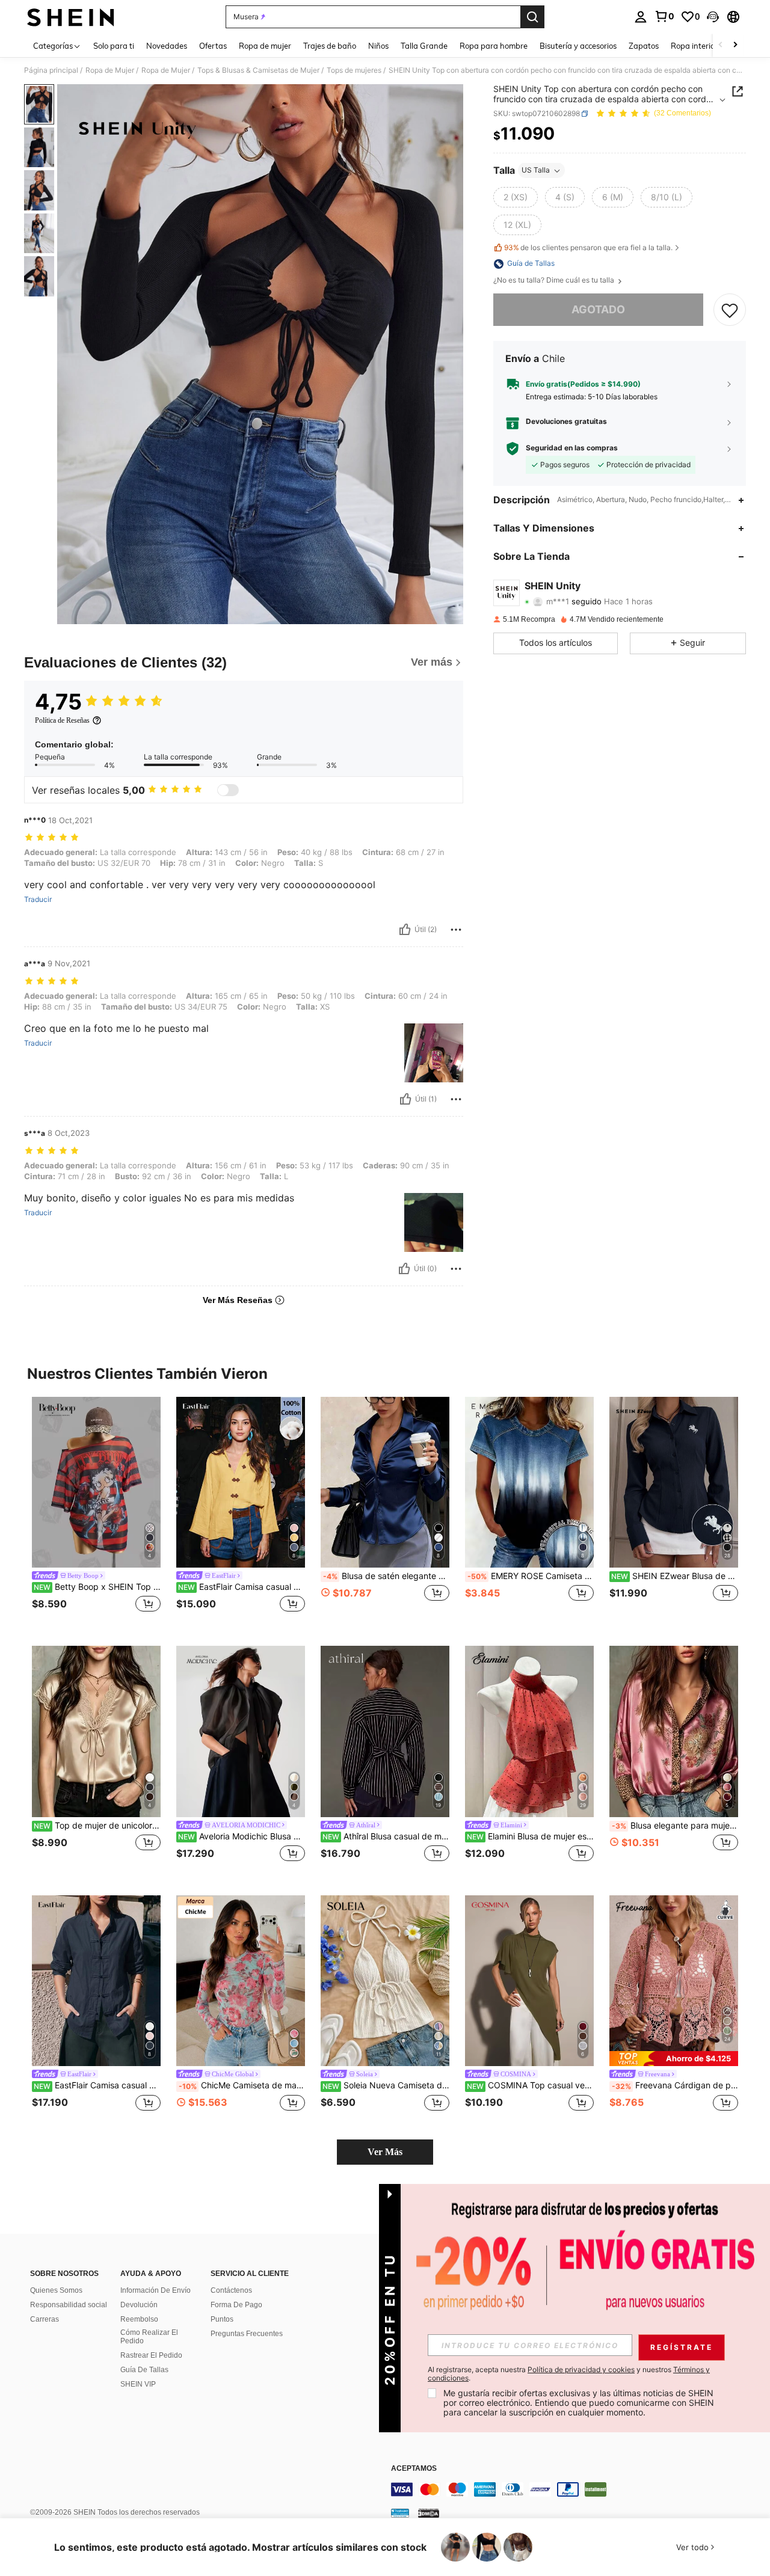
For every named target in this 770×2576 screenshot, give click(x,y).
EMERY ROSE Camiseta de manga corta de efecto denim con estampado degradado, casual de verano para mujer (531, 1576)
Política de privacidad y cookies (581, 2369)
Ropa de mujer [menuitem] (265, 46)
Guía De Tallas (144, 2370)
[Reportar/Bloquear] (456, 930)
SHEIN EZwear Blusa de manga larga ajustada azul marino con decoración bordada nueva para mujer (675, 1576)
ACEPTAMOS (414, 2469)
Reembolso (139, 2319)
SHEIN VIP (138, 2384)
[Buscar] (532, 17)
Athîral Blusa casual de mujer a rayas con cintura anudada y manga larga (386, 1836)
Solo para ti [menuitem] (114, 46)
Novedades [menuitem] (167, 46)
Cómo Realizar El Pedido (149, 2337)
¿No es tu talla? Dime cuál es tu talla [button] (555, 281)
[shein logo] (71, 17)
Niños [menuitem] (378, 46)
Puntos (222, 2319)
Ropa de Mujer (110, 70)
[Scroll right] (735, 45)
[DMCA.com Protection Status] (429, 2512)
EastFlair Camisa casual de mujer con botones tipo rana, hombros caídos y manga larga (242, 1587)
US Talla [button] (536, 170)
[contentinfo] (571, 2489)
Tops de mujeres (354, 70)
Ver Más (385, 2152)
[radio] (516, 198)
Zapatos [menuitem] (644, 46)
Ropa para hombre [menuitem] (494, 46)
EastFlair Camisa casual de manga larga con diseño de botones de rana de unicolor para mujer (97, 2085)
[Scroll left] (721, 45)
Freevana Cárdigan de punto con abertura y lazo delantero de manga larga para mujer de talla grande (675, 2085)
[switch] (228, 790)
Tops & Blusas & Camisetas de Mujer (258, 70)
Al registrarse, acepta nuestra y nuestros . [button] (569, 2374)
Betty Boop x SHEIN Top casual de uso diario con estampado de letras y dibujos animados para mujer (97, 1587)
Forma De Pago (236, 2305)
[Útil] (405, 930)
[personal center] (641, 17)
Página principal (51, 70)
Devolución (139, 2305)
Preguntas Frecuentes (247, 2334)
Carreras (45, 2319)
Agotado (598, 310)
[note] (674, 2059)
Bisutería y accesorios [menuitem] (578, 46)
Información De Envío (156, 2290)
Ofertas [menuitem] (213, 46)
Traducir (38, 900)
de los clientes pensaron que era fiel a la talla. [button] (588, 247)
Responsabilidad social (69, 2305)
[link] (664, 16)
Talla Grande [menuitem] (424, 46)
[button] (713, 17)
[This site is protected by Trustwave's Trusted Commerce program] (400, 2512)
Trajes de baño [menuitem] (330, 46)
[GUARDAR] (730, 310)
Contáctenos (231, 2290)
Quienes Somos (56, 2290)
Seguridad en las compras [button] (572, 449)
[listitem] (96, 1512)
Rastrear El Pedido (151, 2355)
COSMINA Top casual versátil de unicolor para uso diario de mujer (530, 2085)
